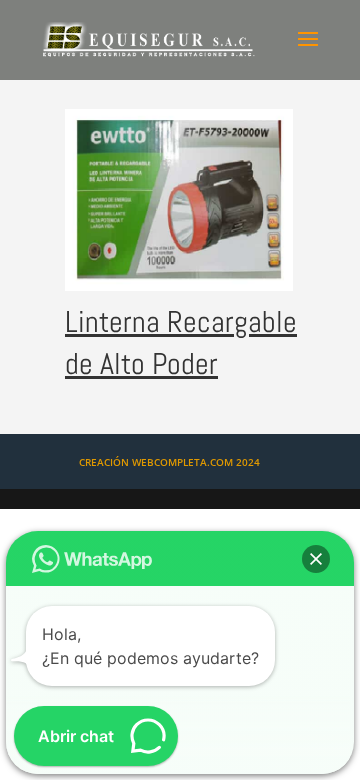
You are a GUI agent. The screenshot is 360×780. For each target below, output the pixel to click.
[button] (316, 559)
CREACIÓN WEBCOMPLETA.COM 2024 (169, 462)
